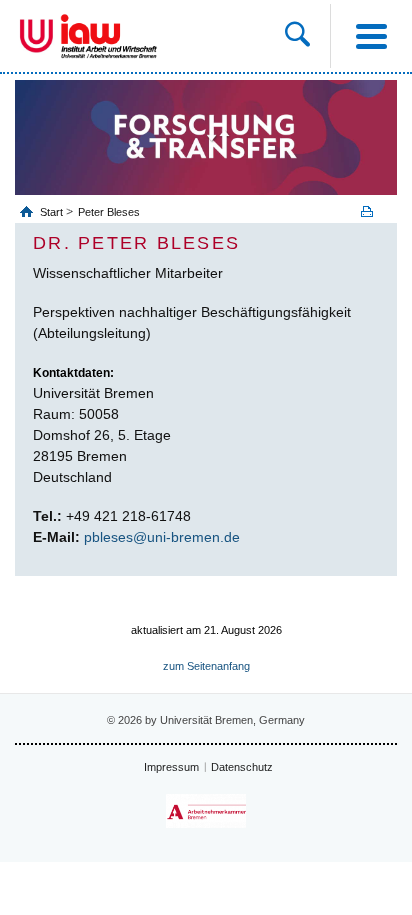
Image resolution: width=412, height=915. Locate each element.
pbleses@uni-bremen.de (162, 537)
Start (53, 212)
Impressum (171, 767)
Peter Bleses (109, 212)
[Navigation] (371, 36)
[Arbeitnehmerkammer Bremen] (206, 811)
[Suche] (307, 36)
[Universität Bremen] (36, 36)
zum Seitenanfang (206, 666)
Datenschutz (242, 767)
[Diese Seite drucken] (374, 211)
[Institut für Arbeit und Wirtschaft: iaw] (109, 36)
